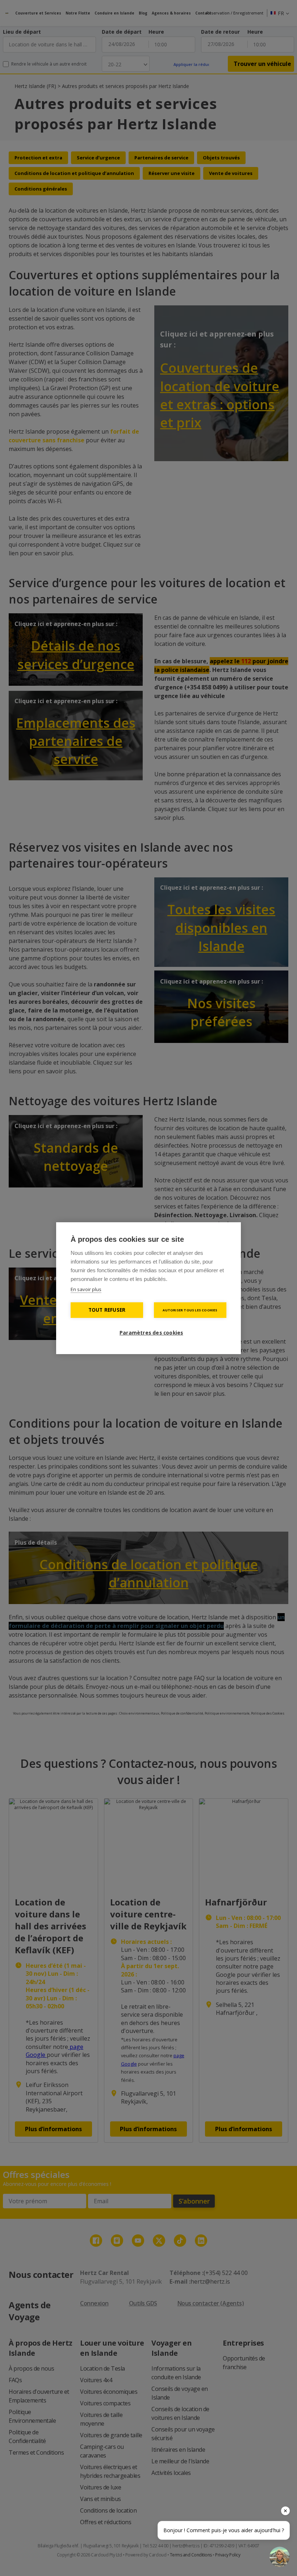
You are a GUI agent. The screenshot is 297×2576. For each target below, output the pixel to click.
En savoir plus (86, 1289)
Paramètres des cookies (151, 1333)
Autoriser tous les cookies (190, 1310)
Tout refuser (107, 1310)
